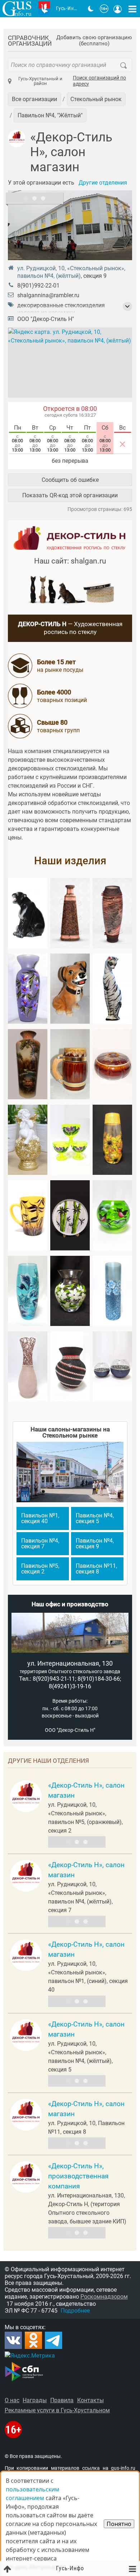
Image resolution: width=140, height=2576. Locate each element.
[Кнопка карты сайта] (132, 9)
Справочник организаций (30, 41)
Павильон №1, (40, 1518)
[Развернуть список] (127, 307)
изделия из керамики (46, 313)
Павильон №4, (95, 1518)
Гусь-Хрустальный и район (40, 81)
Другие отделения (103, 183)
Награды (35, 2400)
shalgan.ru (88, 561)
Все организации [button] (34, 99)
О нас (12, 2400)
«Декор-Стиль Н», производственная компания (78, 2176)
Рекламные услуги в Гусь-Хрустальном (57, 2410)
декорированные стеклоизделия (61, 305)
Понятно (119, 2524)
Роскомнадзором (104, 2297)
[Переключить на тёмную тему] (91, 9)
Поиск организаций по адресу (99, 81)
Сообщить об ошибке (70, 480)
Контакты (90, 2400)
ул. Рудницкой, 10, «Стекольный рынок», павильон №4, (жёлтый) (71, 272)
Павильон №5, (40, 1569)
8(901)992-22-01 (38, 286)
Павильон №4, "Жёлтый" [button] (50, 115)
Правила (62, 2400)
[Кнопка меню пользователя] (118, 9)
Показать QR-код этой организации (70, 495)
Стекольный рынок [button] (96, 99)
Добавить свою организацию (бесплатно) (94, 41)
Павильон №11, (96, 1569)
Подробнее (75, 2311)
